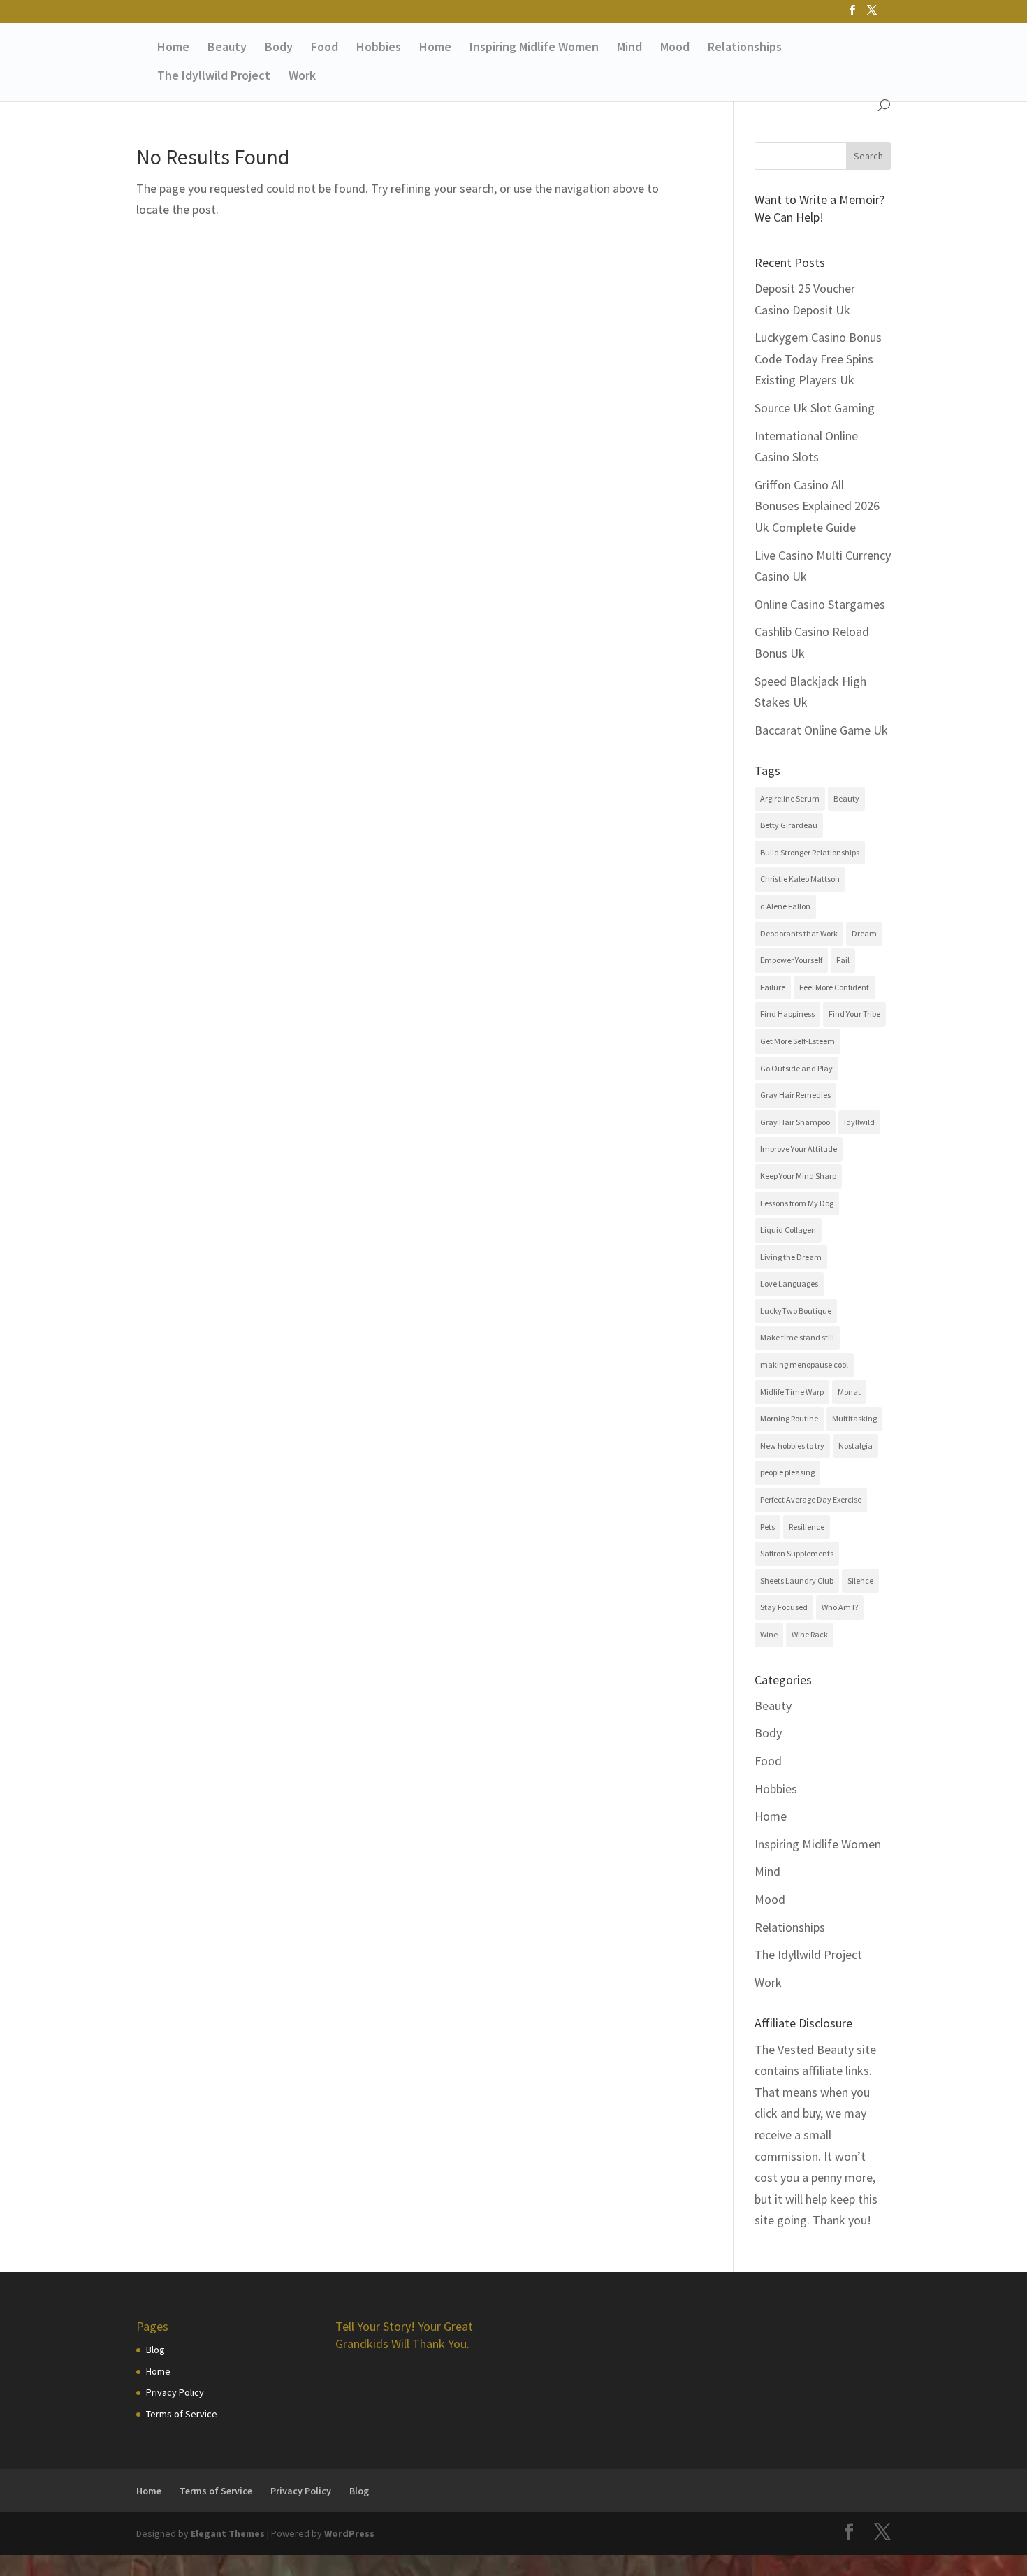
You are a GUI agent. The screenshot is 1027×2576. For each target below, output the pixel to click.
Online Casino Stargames (820, 604)
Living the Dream (791, 1257)
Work (302, 77)
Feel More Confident (834, 987)
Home (173, 48)
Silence (860, 1580)
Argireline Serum (790, 798)
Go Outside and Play (796, 1068)
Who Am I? (840, 1607)
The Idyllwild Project (214, 77)
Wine (769, 1634)
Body (279, 48)
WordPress (349, 2533)
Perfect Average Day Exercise (811, 1499)
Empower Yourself (791, 960)
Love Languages (789, 1283)
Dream (864, 933)
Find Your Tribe (854, 1014)
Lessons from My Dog (797, 1203)
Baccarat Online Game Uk (821, 730)
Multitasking (854, 1418)
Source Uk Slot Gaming (815, 408)
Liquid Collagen (788, 1230)
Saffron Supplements (797, 1553)
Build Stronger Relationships (810, 852)
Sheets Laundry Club (797, 1580)
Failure (773, 987)
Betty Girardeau (789, 825)
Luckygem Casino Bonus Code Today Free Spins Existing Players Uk (818, 359)
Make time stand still (797, 1337)
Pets (767, 1527)
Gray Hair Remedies (795, 1095)
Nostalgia (855, 1446)
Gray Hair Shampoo (795, 1122)
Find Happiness (787, 1014)
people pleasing (787, 1472)
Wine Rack (810, 1634)
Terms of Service (182, 2414)
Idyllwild (859, 1122)
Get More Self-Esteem (797, 1041)
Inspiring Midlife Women (534, 48)
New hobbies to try (792, 1446)
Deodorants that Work (799, 933)
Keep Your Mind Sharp (798, 1176)
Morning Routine (789, 1418)
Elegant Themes (228, 2533)
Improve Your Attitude (799, 1149)
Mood (675, 48)
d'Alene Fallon (785, 906)
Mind (629, 48)
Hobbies (379, 48)
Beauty (227, 48)
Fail (843, 960)
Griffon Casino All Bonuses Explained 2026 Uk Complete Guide (817, 506)
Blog (155, 2350)
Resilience (807, 1527)
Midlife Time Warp (792, 1392)
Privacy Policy (175, 2392)
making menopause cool (804, 1365)
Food (325, 48)
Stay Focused (784, 1607)
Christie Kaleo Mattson (800, 879)
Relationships (745, 48)
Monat (849, 1392)
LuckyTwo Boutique (796, 1311)
